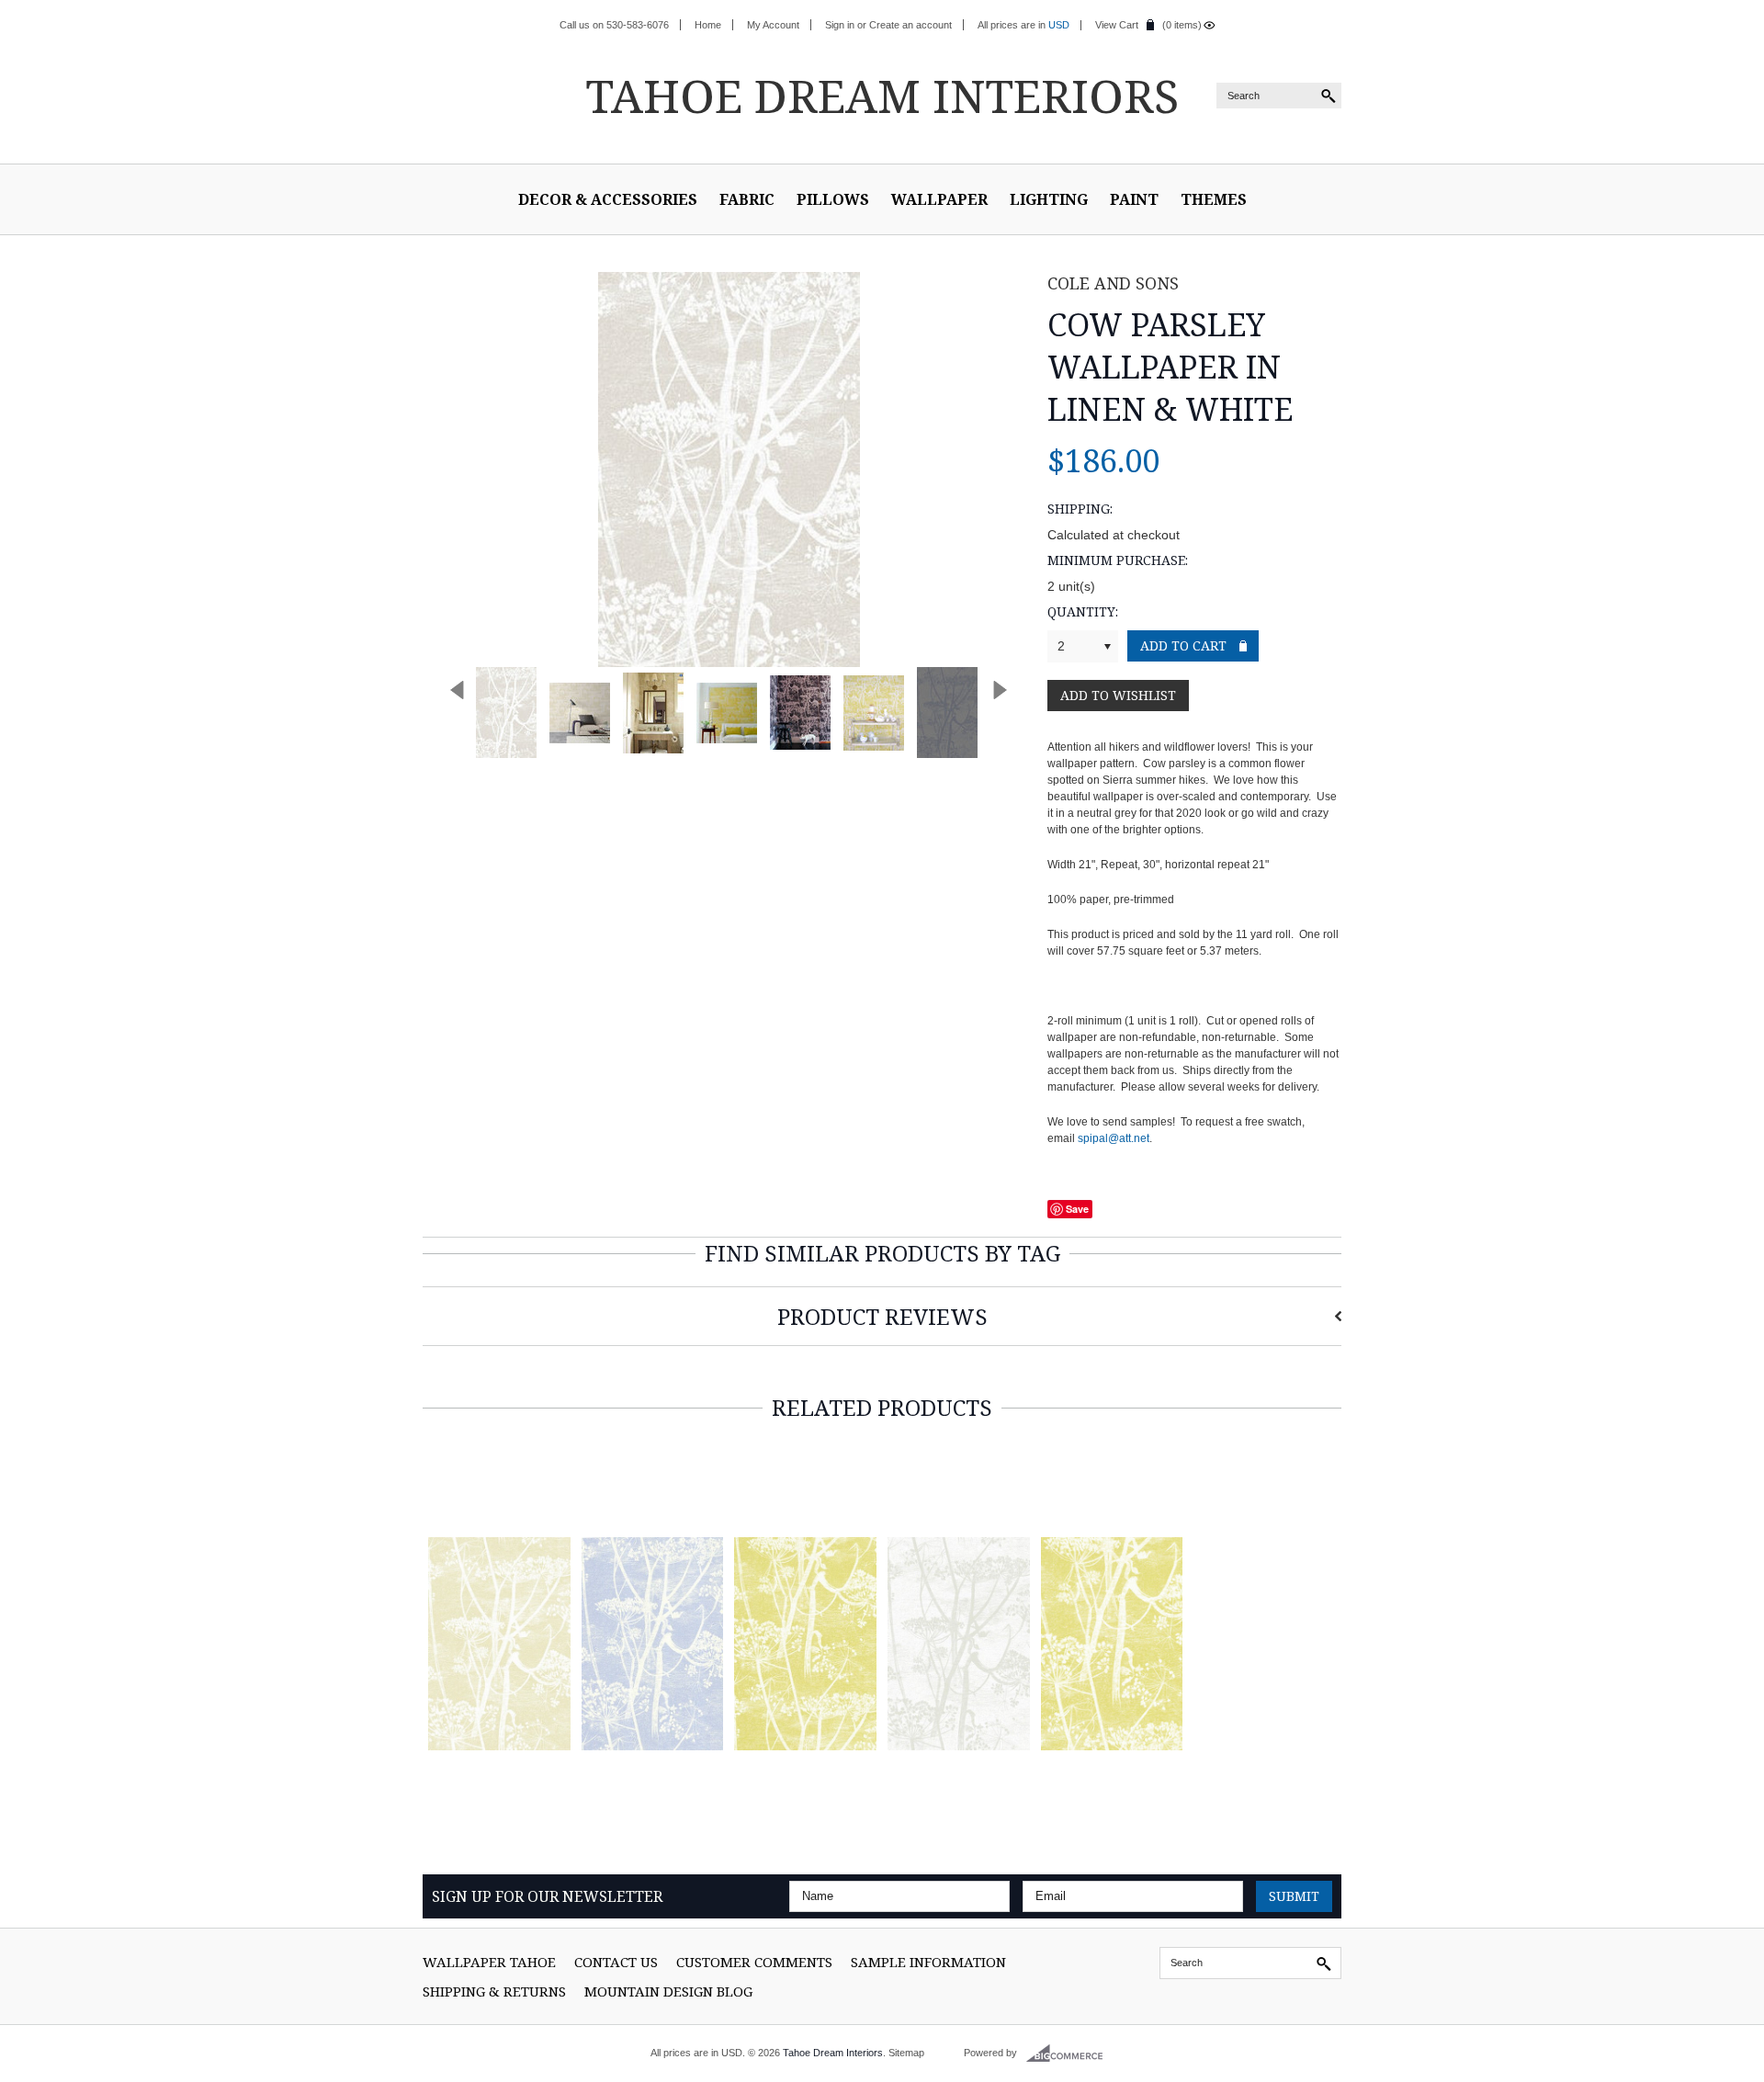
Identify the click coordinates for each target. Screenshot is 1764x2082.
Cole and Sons (1113, 283)
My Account (773, 25)
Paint (1134, 199)
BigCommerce (1070, 2054)
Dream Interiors (882, 96)
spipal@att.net (1114, 1138)
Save (1077, 1209)
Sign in (840, 25)
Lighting (1049, 199)
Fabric (747, 199)
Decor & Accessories (608, 199)
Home (708, 25)
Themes (1214, 199)
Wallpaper (939, 199)
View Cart (1117, 25)
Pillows (833, 199)
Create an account (910, 25)
